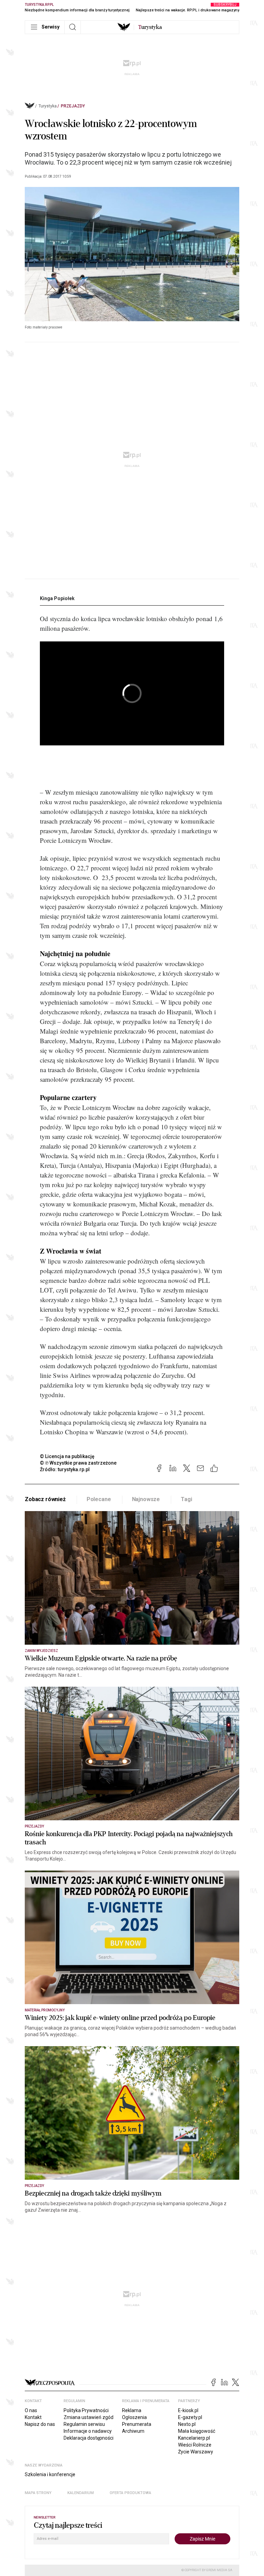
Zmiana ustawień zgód (89, 2417)
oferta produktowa (130, 2493)
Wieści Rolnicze (195, 2445)
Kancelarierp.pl (194, 2438)
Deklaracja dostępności (89, 2438)
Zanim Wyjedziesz (41, 1651)
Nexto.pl (187, 2424)
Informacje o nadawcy (88, 2431)
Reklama (132, 2410)
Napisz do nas (40, 2424)
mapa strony (38, 2493)
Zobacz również (45, 1499)
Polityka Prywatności (86, 2410)
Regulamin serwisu (84, 2424)
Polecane (99, 1499)
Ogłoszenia (134, 2417)
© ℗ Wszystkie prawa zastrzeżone (78, 1463)
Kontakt (33, 2417)
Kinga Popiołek (57, 598)
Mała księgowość (197, 2431)
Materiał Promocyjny (45, 2010)
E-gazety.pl (190, 2417)
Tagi (186, 1499)
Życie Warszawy (196, 2452)
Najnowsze (146, 1499)
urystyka (150, 27)
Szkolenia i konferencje (50, 2474)
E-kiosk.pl (188, 2410)
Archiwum (133, 2431)
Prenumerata (137, 2424)
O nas (31, 2410)
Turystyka (48, 106)
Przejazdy (73, 106)
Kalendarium (81, 2493)
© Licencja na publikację (67, 1456)
